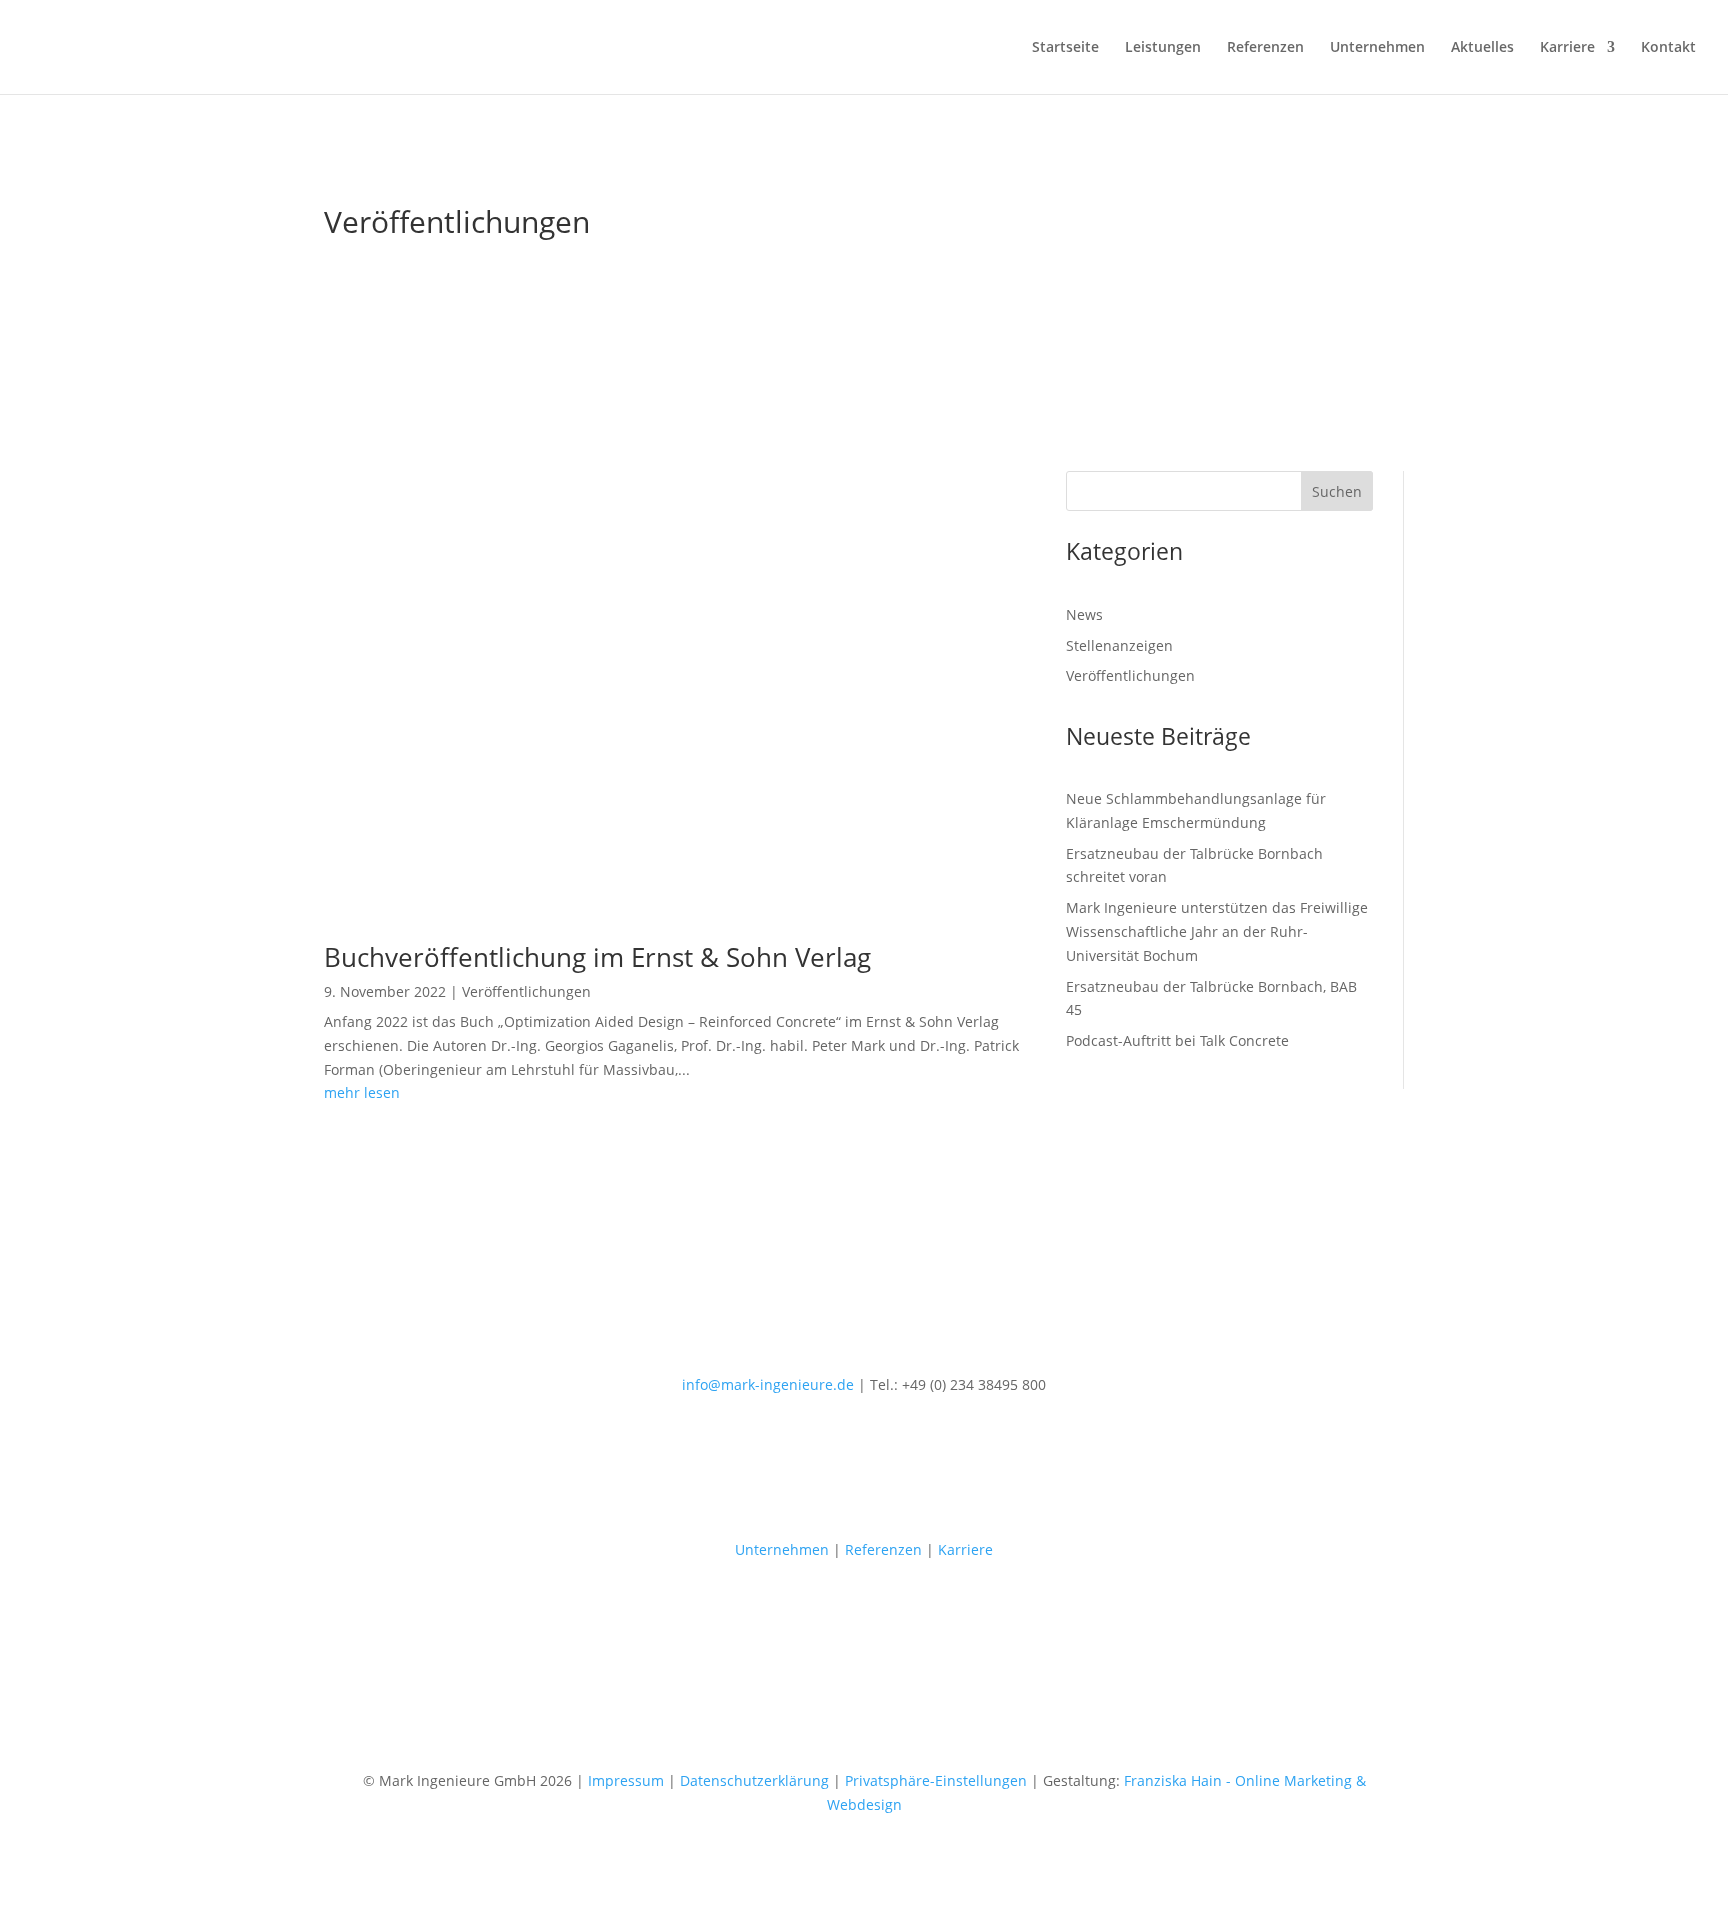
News (1084, 614)
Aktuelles (1482, 48)
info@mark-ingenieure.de (768, 1384)
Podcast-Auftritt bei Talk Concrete (1177, 1040)
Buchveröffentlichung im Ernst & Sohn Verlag (597, 957)
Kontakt (1668, 48)
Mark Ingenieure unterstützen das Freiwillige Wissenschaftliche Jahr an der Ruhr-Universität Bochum (1217, 931)
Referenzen (1265, 48)
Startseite (1065, 48)
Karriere (1567, 48)
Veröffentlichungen (526, 991)
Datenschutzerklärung (754, 1780)
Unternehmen (1377, 48)
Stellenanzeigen (1119, 645)
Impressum (626, 1780)
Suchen (1337, 491)
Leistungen (1163, 48)
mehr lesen (362, 1092)
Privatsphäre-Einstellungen (936, 1780)
